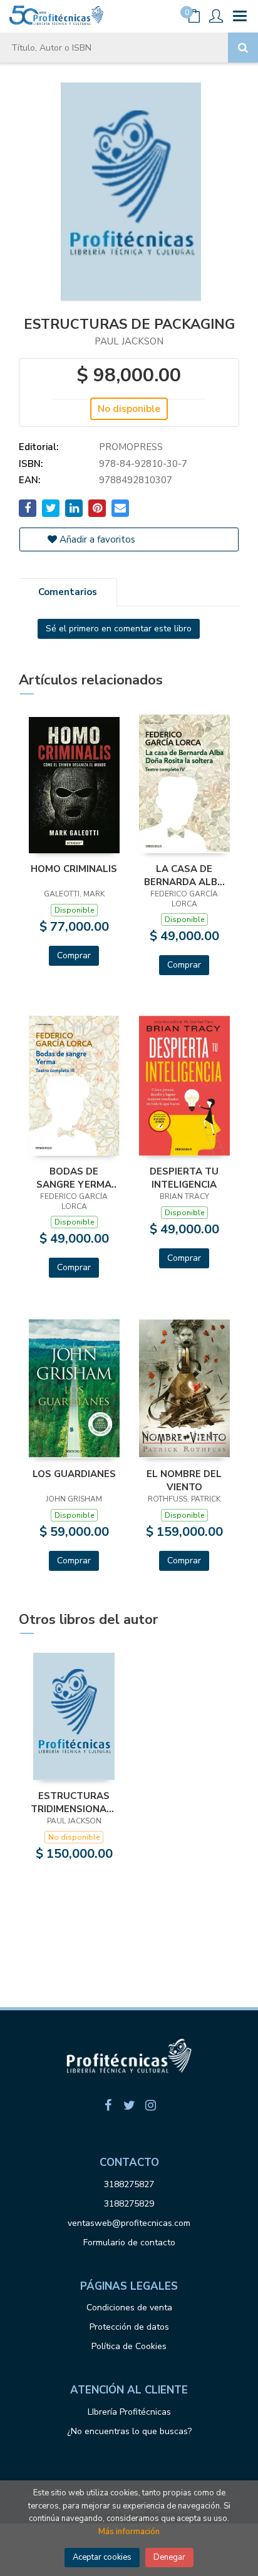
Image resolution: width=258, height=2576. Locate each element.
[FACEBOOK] (108, 2105)
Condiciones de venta (129, 2308)
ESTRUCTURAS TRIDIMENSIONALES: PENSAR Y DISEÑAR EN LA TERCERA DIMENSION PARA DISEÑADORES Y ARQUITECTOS (74, 1802)
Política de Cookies (129, 2346)
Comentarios (68, 592)
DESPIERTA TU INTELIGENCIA (184, 1178)
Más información (129, 2532)
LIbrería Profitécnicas (129, 2412)
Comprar (74, 955)
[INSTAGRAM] (150, 2105)
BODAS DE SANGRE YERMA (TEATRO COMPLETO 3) (74, 1178)
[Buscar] (243, 48)
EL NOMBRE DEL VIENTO (184, 1480)
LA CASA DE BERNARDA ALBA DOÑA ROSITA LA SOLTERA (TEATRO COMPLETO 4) (184, 875)
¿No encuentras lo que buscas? (129, 2431)
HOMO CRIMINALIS (74, 869)
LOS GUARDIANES (74, 1474)
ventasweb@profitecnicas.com (129, 2223)
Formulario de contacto (129, 2243)
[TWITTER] (129, 2105)
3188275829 (129, 2204)
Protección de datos (129, 2327)
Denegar (169, 2557)
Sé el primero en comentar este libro (119, 629)
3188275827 (129, 2184)
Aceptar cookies (102, 2557)
